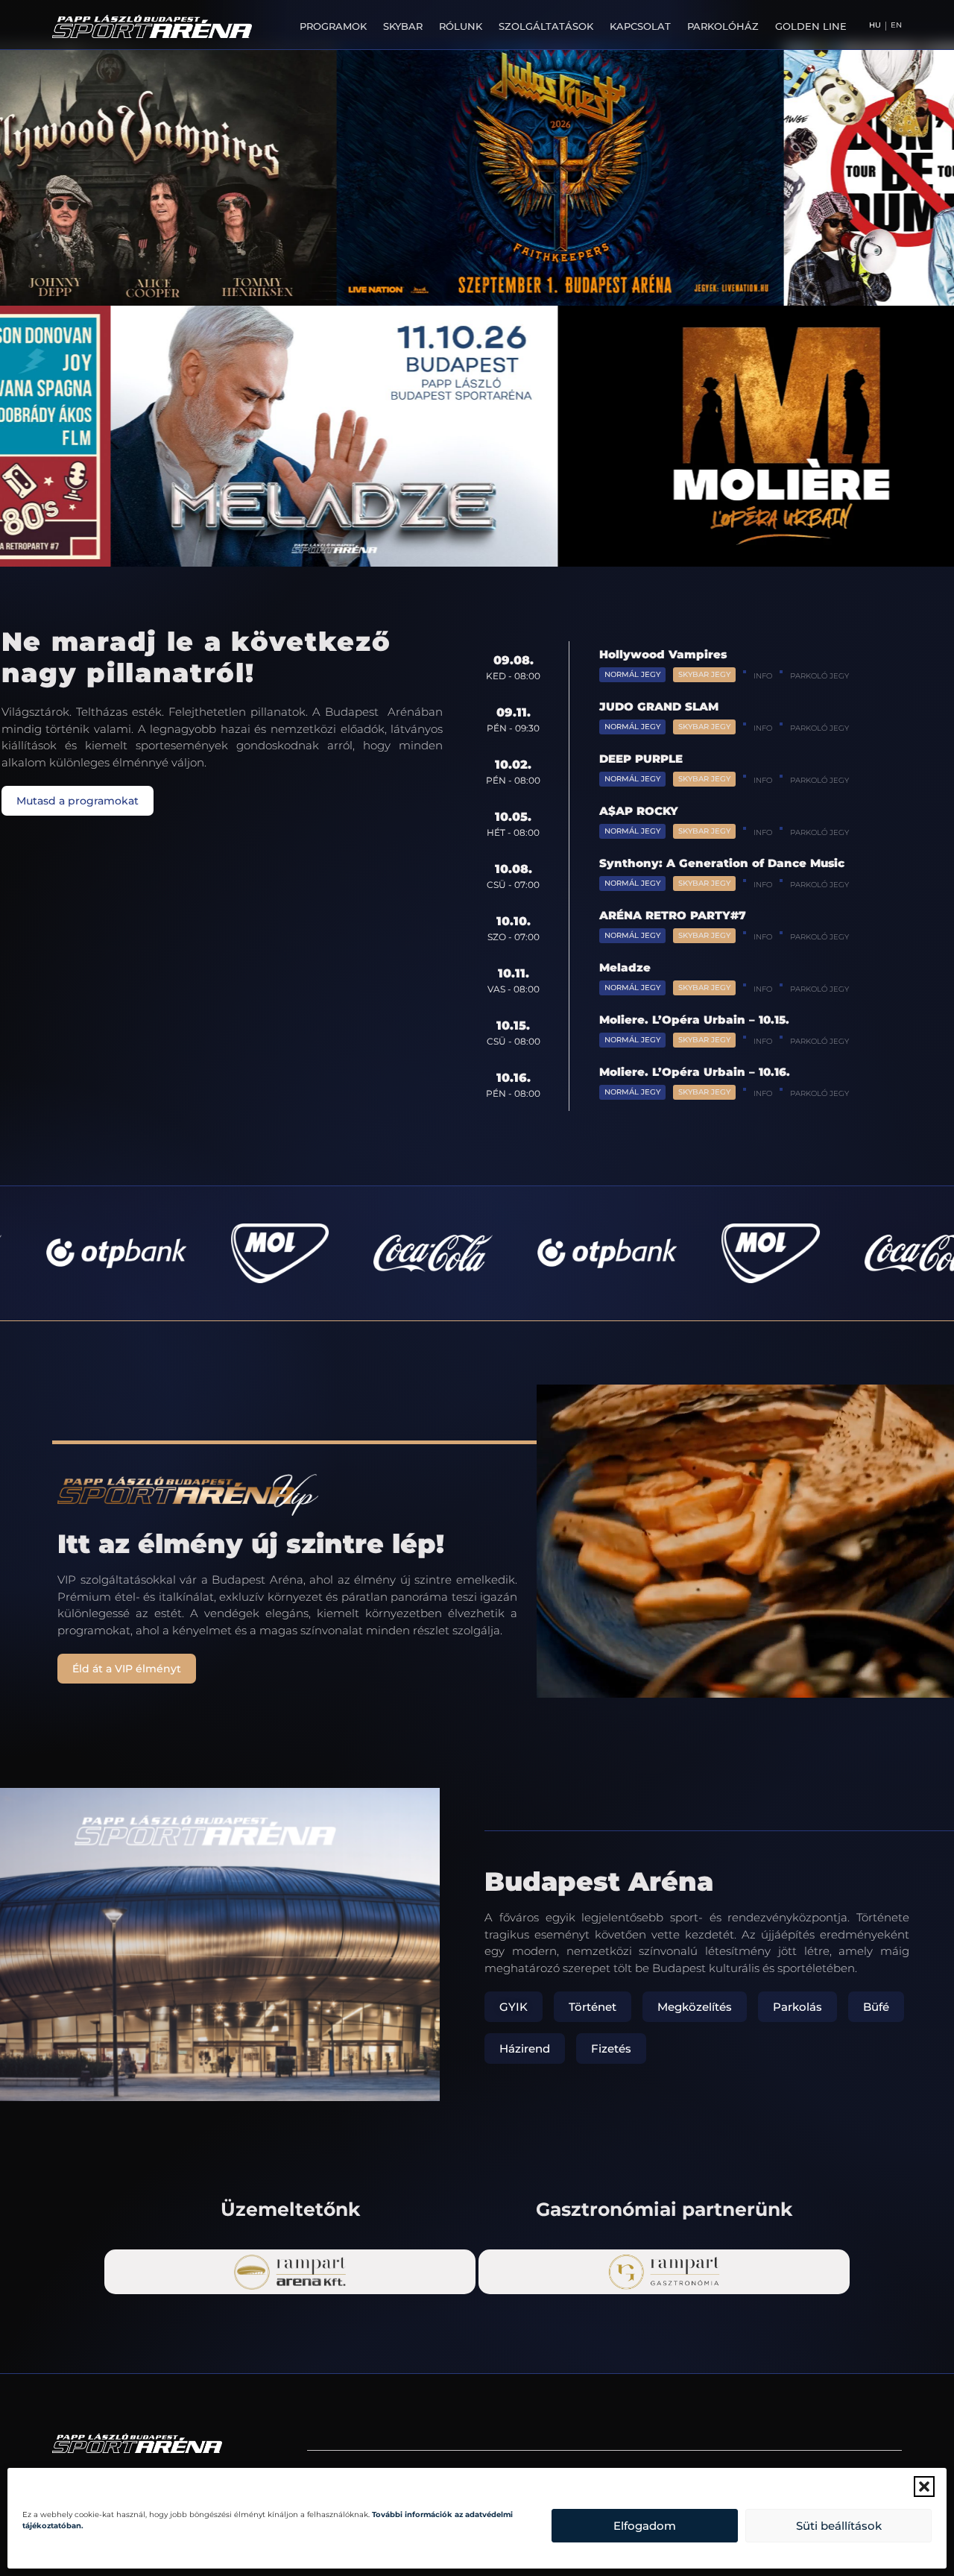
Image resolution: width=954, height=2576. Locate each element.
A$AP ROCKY (639, 811)
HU (875, 25)
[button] (924, 2487)
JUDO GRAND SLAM (659, 706)
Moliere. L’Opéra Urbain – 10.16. (695, 1072)
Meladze (625, 967)
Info (763, 676)
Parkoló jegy (819, 676)
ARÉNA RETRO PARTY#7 (673, 915)
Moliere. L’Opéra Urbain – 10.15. (694, 1020)
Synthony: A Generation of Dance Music (722, 863)
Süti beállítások (839, 2526)
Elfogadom (645, 2526)
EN (896, 25)
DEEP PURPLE (641, 759)
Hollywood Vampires (663, 654)
